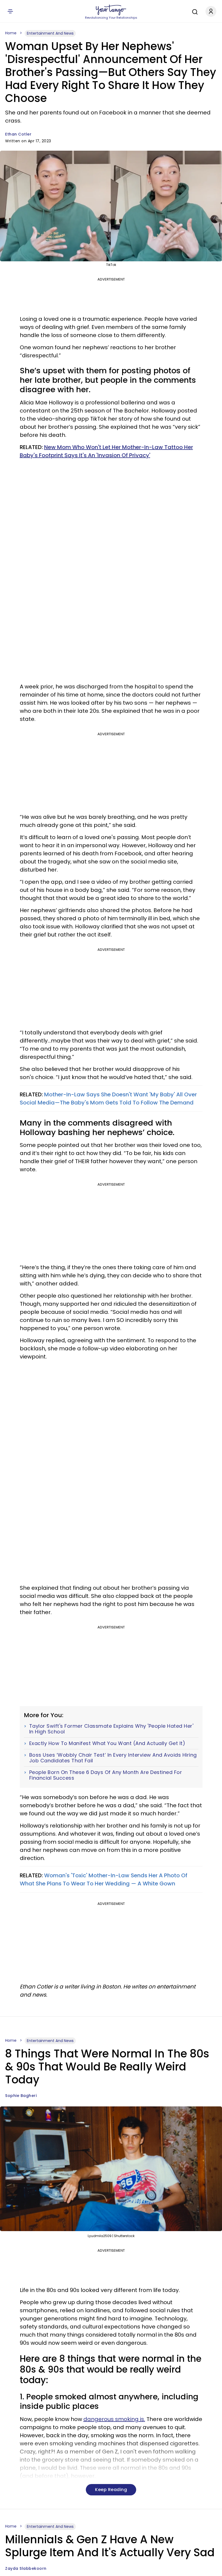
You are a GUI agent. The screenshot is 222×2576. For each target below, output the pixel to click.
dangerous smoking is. (114, 2419)
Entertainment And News (50, 33)
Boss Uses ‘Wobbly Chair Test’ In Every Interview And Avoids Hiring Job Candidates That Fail (113, 1758)
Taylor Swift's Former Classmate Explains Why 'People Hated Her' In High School (111, 1729)
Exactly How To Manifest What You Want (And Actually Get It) (107, 1743)
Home (11, 33)
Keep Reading (111, 2490)
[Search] (194, 11)
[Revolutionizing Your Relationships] (111, 10)
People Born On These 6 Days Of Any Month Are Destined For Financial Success (106, 1775)
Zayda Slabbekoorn (26, 2568)
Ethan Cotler (18, 134)
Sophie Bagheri (21, 2096)
